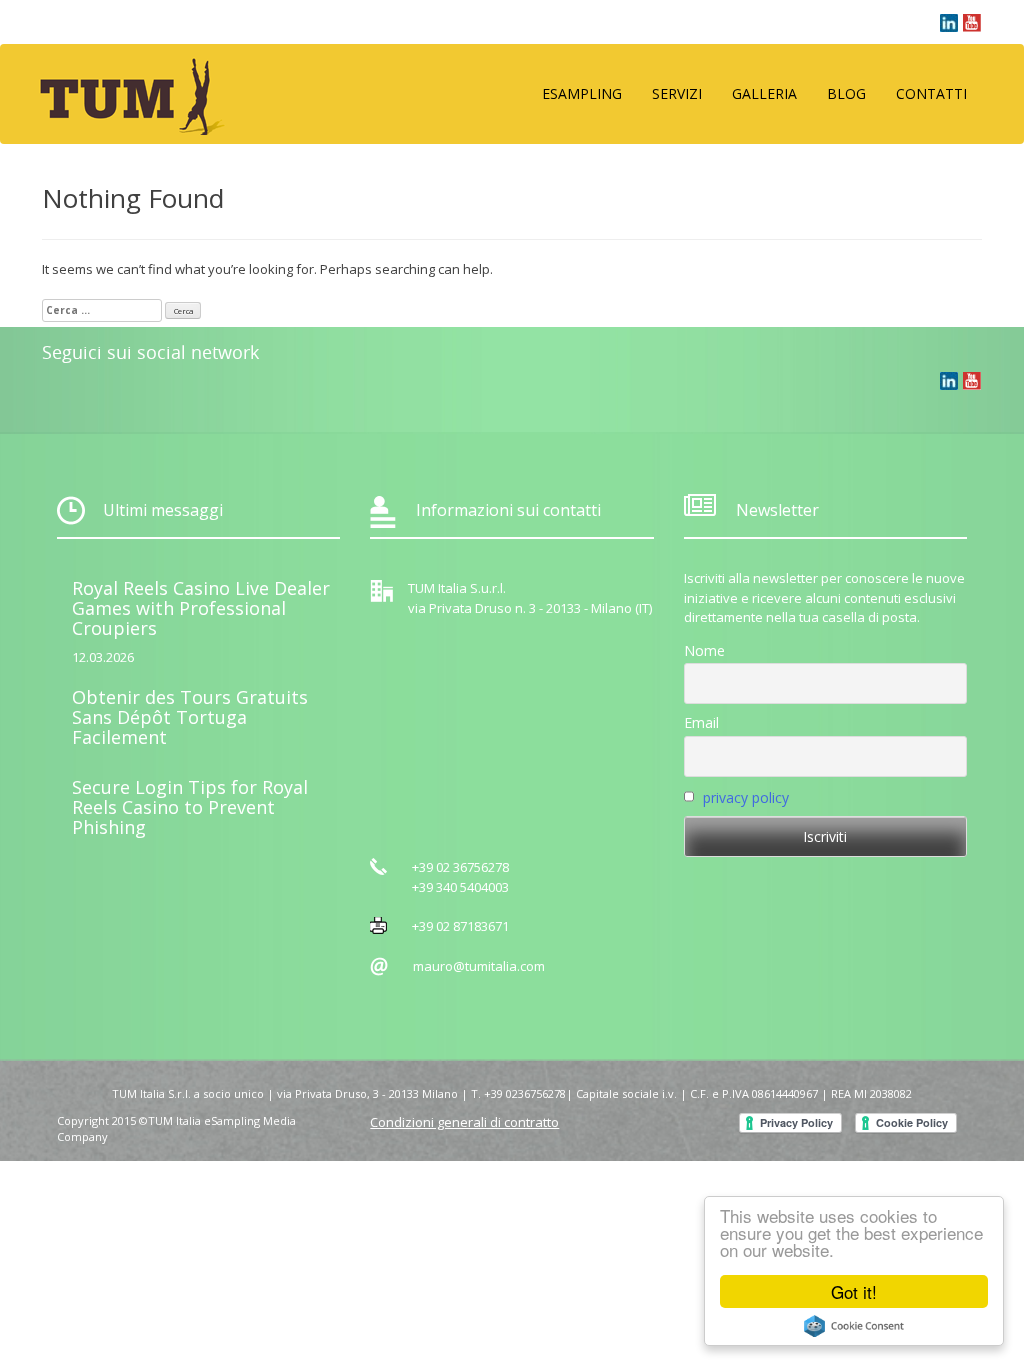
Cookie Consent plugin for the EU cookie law (854, 1326)
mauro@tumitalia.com (479, 966)
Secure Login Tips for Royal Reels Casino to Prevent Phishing (190, 807)
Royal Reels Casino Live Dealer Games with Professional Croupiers (201, 608)
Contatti (931, 93)
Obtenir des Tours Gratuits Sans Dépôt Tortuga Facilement (190, 717)
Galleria (764, 93)
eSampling (582, 93)
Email (701, 722)
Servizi (677, 93)
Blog (846, 93)
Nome (704, 650)
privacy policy (746, 797)
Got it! (854, 1291)
